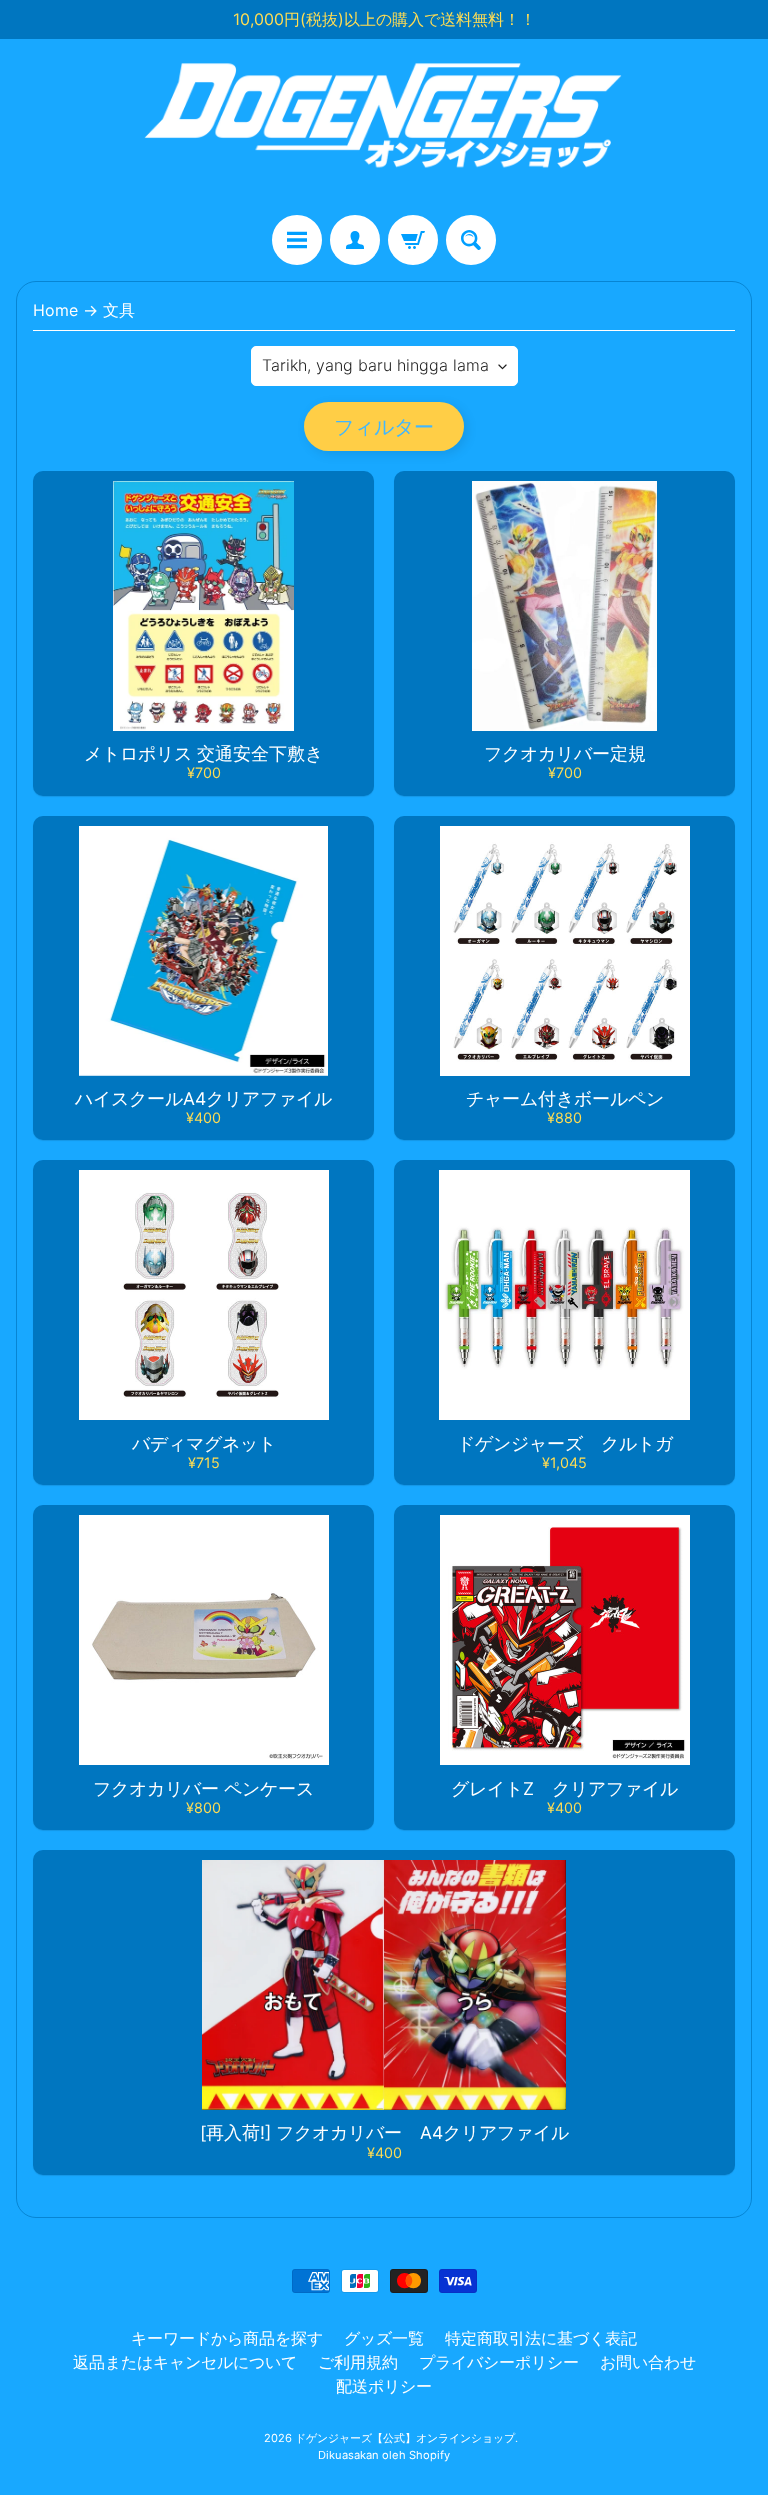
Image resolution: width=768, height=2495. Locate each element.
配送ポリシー (384, 2386)
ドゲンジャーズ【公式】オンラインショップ (405, 2438)
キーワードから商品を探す (227, 2338)
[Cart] (413, 240)
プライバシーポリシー (499, 2362)
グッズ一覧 (384, 2338)
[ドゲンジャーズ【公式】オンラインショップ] (384, 127)
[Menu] (297, 240)
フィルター (384, 427)
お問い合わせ (648, 2362)
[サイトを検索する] (471, 240)
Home (55, 310)
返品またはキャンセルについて (185, 2362)
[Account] (355, 240)
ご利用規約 (358, 2362)
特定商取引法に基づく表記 (541, 2338)
